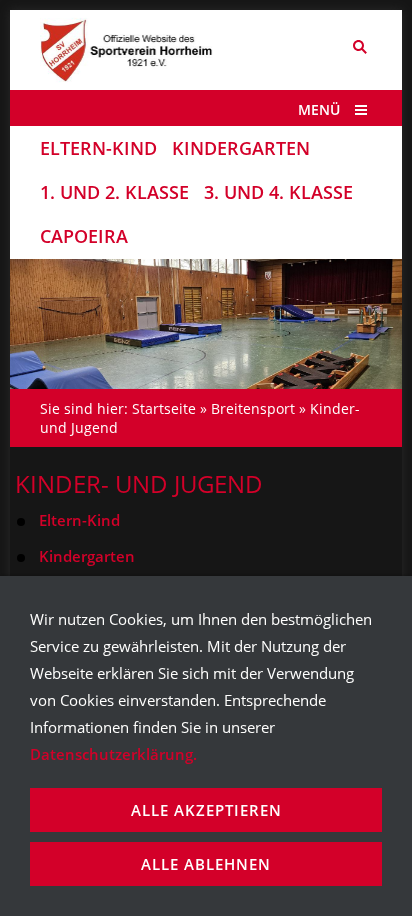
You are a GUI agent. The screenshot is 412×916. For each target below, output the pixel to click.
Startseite (164, 408)
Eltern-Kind (79, 520)
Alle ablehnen (206, 864)
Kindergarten (87, 556)
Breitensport (253, 408)
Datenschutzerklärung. (113, 754)
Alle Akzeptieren (206, 810)
